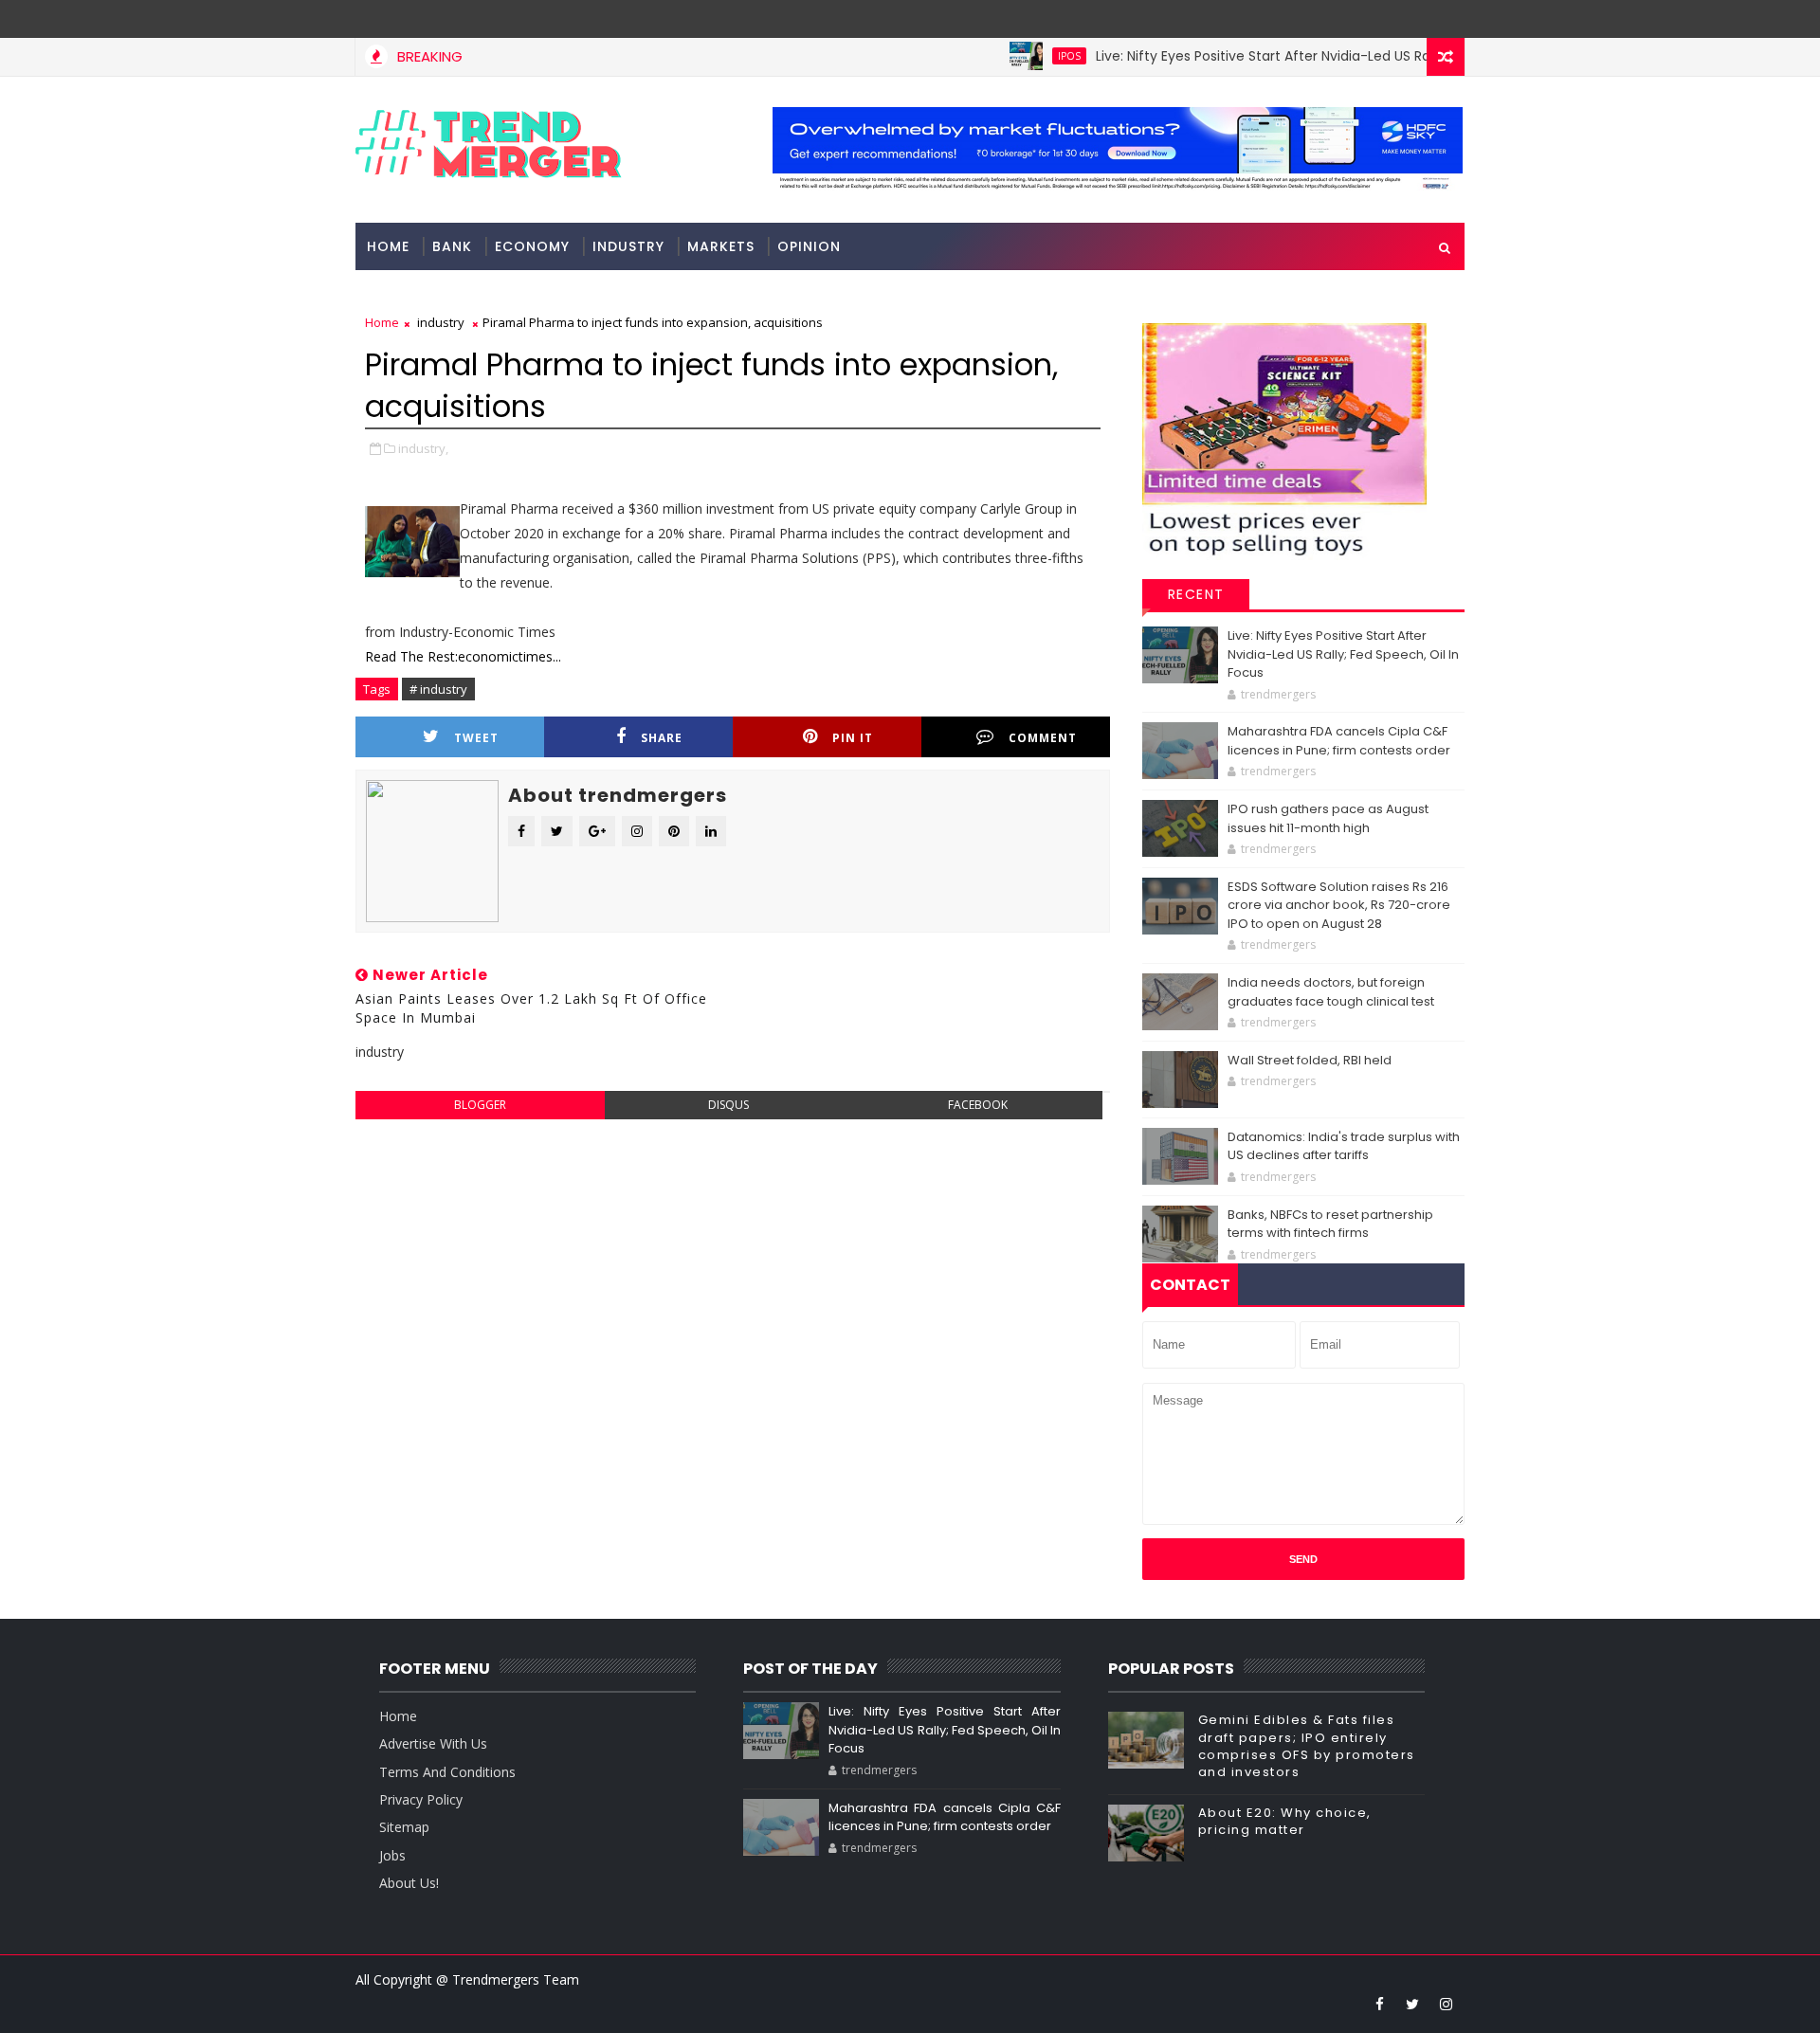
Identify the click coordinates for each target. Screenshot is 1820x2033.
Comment (1043, 738)
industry (628, 246)
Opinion (809, 246)
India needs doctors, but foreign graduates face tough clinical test (1331, 992)
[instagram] (1446, 2004)
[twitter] (1412, 2004)
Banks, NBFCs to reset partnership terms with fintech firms (1330, 1224)
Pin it (853, 738)
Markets (721, 246)
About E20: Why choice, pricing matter (1285, 1821)
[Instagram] (1412, 19)
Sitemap (404, 1827)
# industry (438, 689)
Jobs (392, 1855)
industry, (423, 448)
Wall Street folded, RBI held (1310, 1060)
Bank (452, 246)
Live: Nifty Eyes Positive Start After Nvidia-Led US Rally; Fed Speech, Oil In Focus (1309, 56)
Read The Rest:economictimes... (463, 656)
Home (388, 246)
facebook (978, 1105)
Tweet (476, 738)
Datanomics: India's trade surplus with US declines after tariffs (1344, 1146)
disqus (728, 1105)
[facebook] (1379, 2004)
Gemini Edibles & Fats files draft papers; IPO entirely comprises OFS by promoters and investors (1307, 1746)
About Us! (409, 1883)
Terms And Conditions (447, 1772)
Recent (1196, 594)
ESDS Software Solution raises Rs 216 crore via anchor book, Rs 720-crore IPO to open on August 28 (1339, 905)
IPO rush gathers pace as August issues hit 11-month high (1328, 818)
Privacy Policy (421, 1799)
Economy (532, 246)
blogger (480, 1105)
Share (662, 738)
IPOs (1026, 56)
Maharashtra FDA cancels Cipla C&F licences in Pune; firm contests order (1339, 741)
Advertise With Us (433, 1743)
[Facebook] (1446, 19)
